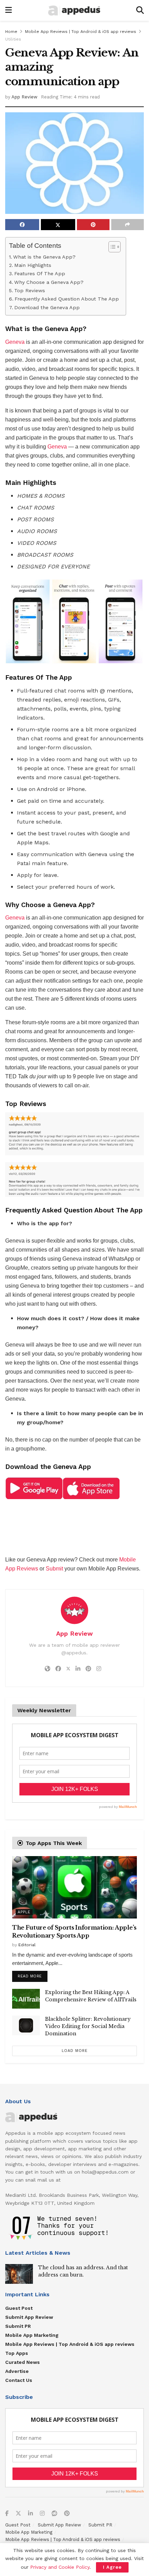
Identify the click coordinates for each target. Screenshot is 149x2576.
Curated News (23, 2362)
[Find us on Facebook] (7, 2514)
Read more (33, 1975)
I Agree (112, 2567)
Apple (24, 1912)
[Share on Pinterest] (93, 225)
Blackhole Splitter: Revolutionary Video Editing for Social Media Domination (88, 2026)
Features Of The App (40, 274)
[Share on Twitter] (58, 225)
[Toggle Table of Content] (111, 247)
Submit (54, 1569)
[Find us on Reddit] (54, 2514)
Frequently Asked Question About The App (67, 299)
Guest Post (19, 2308)
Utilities (13, 39)
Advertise (17, 2371)
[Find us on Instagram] (42, 2514)
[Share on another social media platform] (128, 225)
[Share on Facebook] (22, 225)
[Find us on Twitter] (18, 2514)
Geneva (15, 342)
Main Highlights (33, 265)
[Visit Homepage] (74, 11)
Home (11, 32)
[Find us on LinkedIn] (30, 2514)
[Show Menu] (8, 10)
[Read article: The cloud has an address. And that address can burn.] (19, 2274)
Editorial (27, 1945)
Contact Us (19, 2380)
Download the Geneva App (47, 308)
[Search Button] (140, 10)
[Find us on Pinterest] (67, 2514)
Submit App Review (29, 2317)
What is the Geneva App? (44, 257)
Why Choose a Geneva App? (49, 282)
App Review (24, 97)
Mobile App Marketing (32, 2335)
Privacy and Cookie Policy (60, 2567)
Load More (75, 2051)
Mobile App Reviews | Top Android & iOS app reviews (81, 32)
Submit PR (18, 2326)
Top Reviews (30, 291)
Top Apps (17, 2353)
